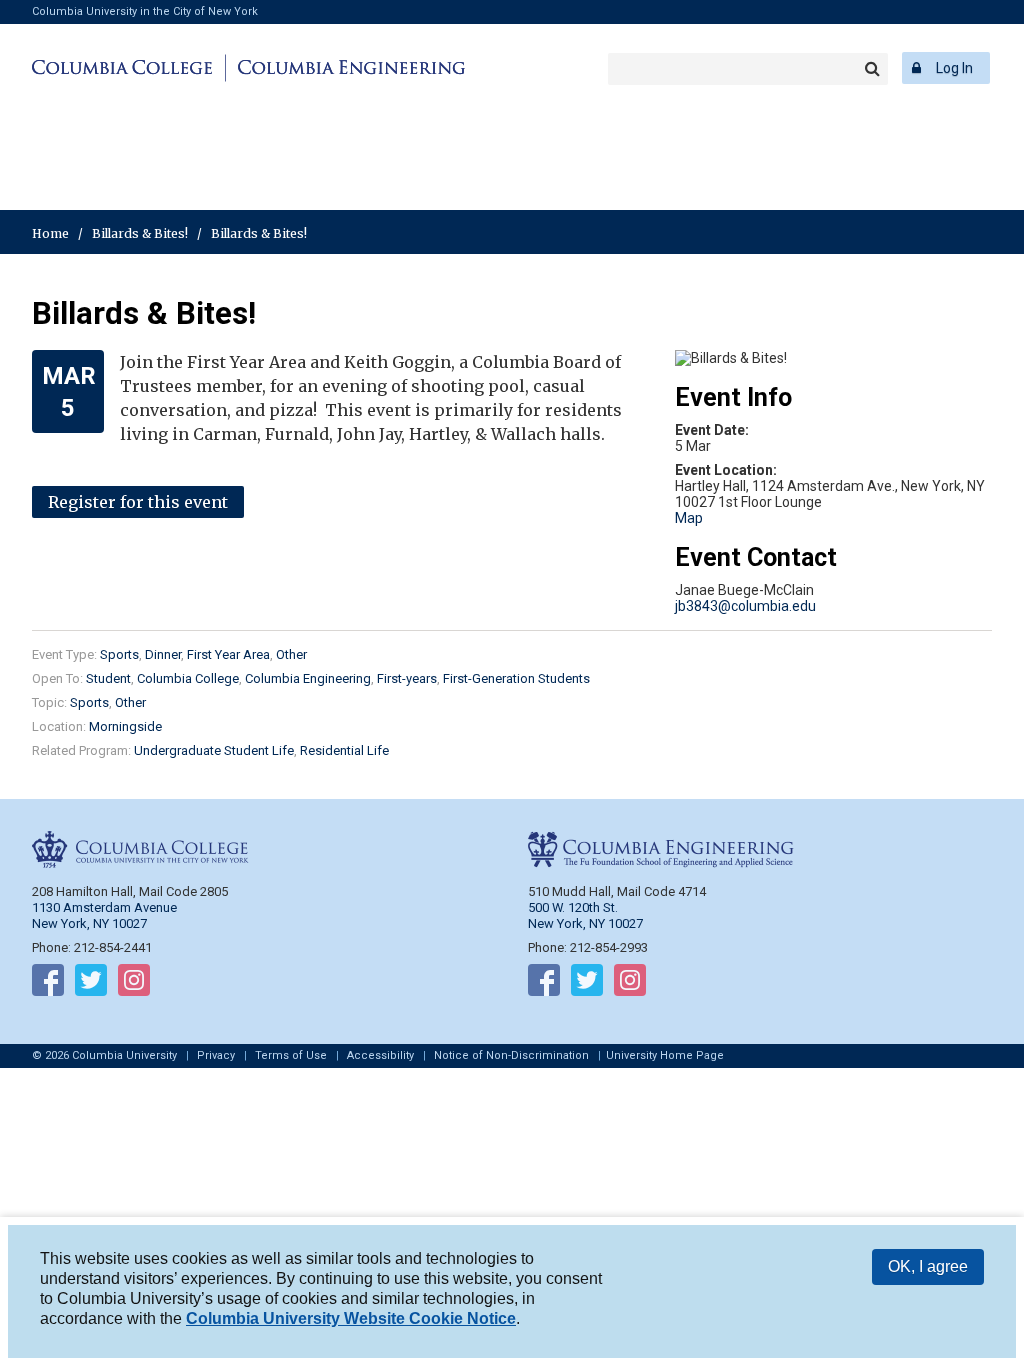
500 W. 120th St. (573, 907)
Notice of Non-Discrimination (511, 1055)
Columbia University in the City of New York (145, 11)
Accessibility (380, 1055)
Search (872, 69)
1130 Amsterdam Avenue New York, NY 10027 (104, 915)
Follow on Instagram (134, 984)
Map (689, 518)
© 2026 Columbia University (104, 1055)
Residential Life (344, 750)
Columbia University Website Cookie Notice (351, 1318)
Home (50, 233)
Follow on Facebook (48, 984)
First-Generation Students (516, 678)
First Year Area (228, 654)
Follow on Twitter (91, 984)
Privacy (216, 1055)
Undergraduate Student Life (214, 750)
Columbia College (125, 68)
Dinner (163, 654)
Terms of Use (291, 1055)
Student (108, 678)
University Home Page (665, 1055)
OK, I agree (928, 1266)
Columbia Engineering (348, 68)
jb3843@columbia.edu (745, 606)
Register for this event (138, 502)
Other (291, 654)
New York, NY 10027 (585, 923)
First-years (407, 678)
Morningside (125, 726)
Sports (119, 654)
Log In (954, 68)
